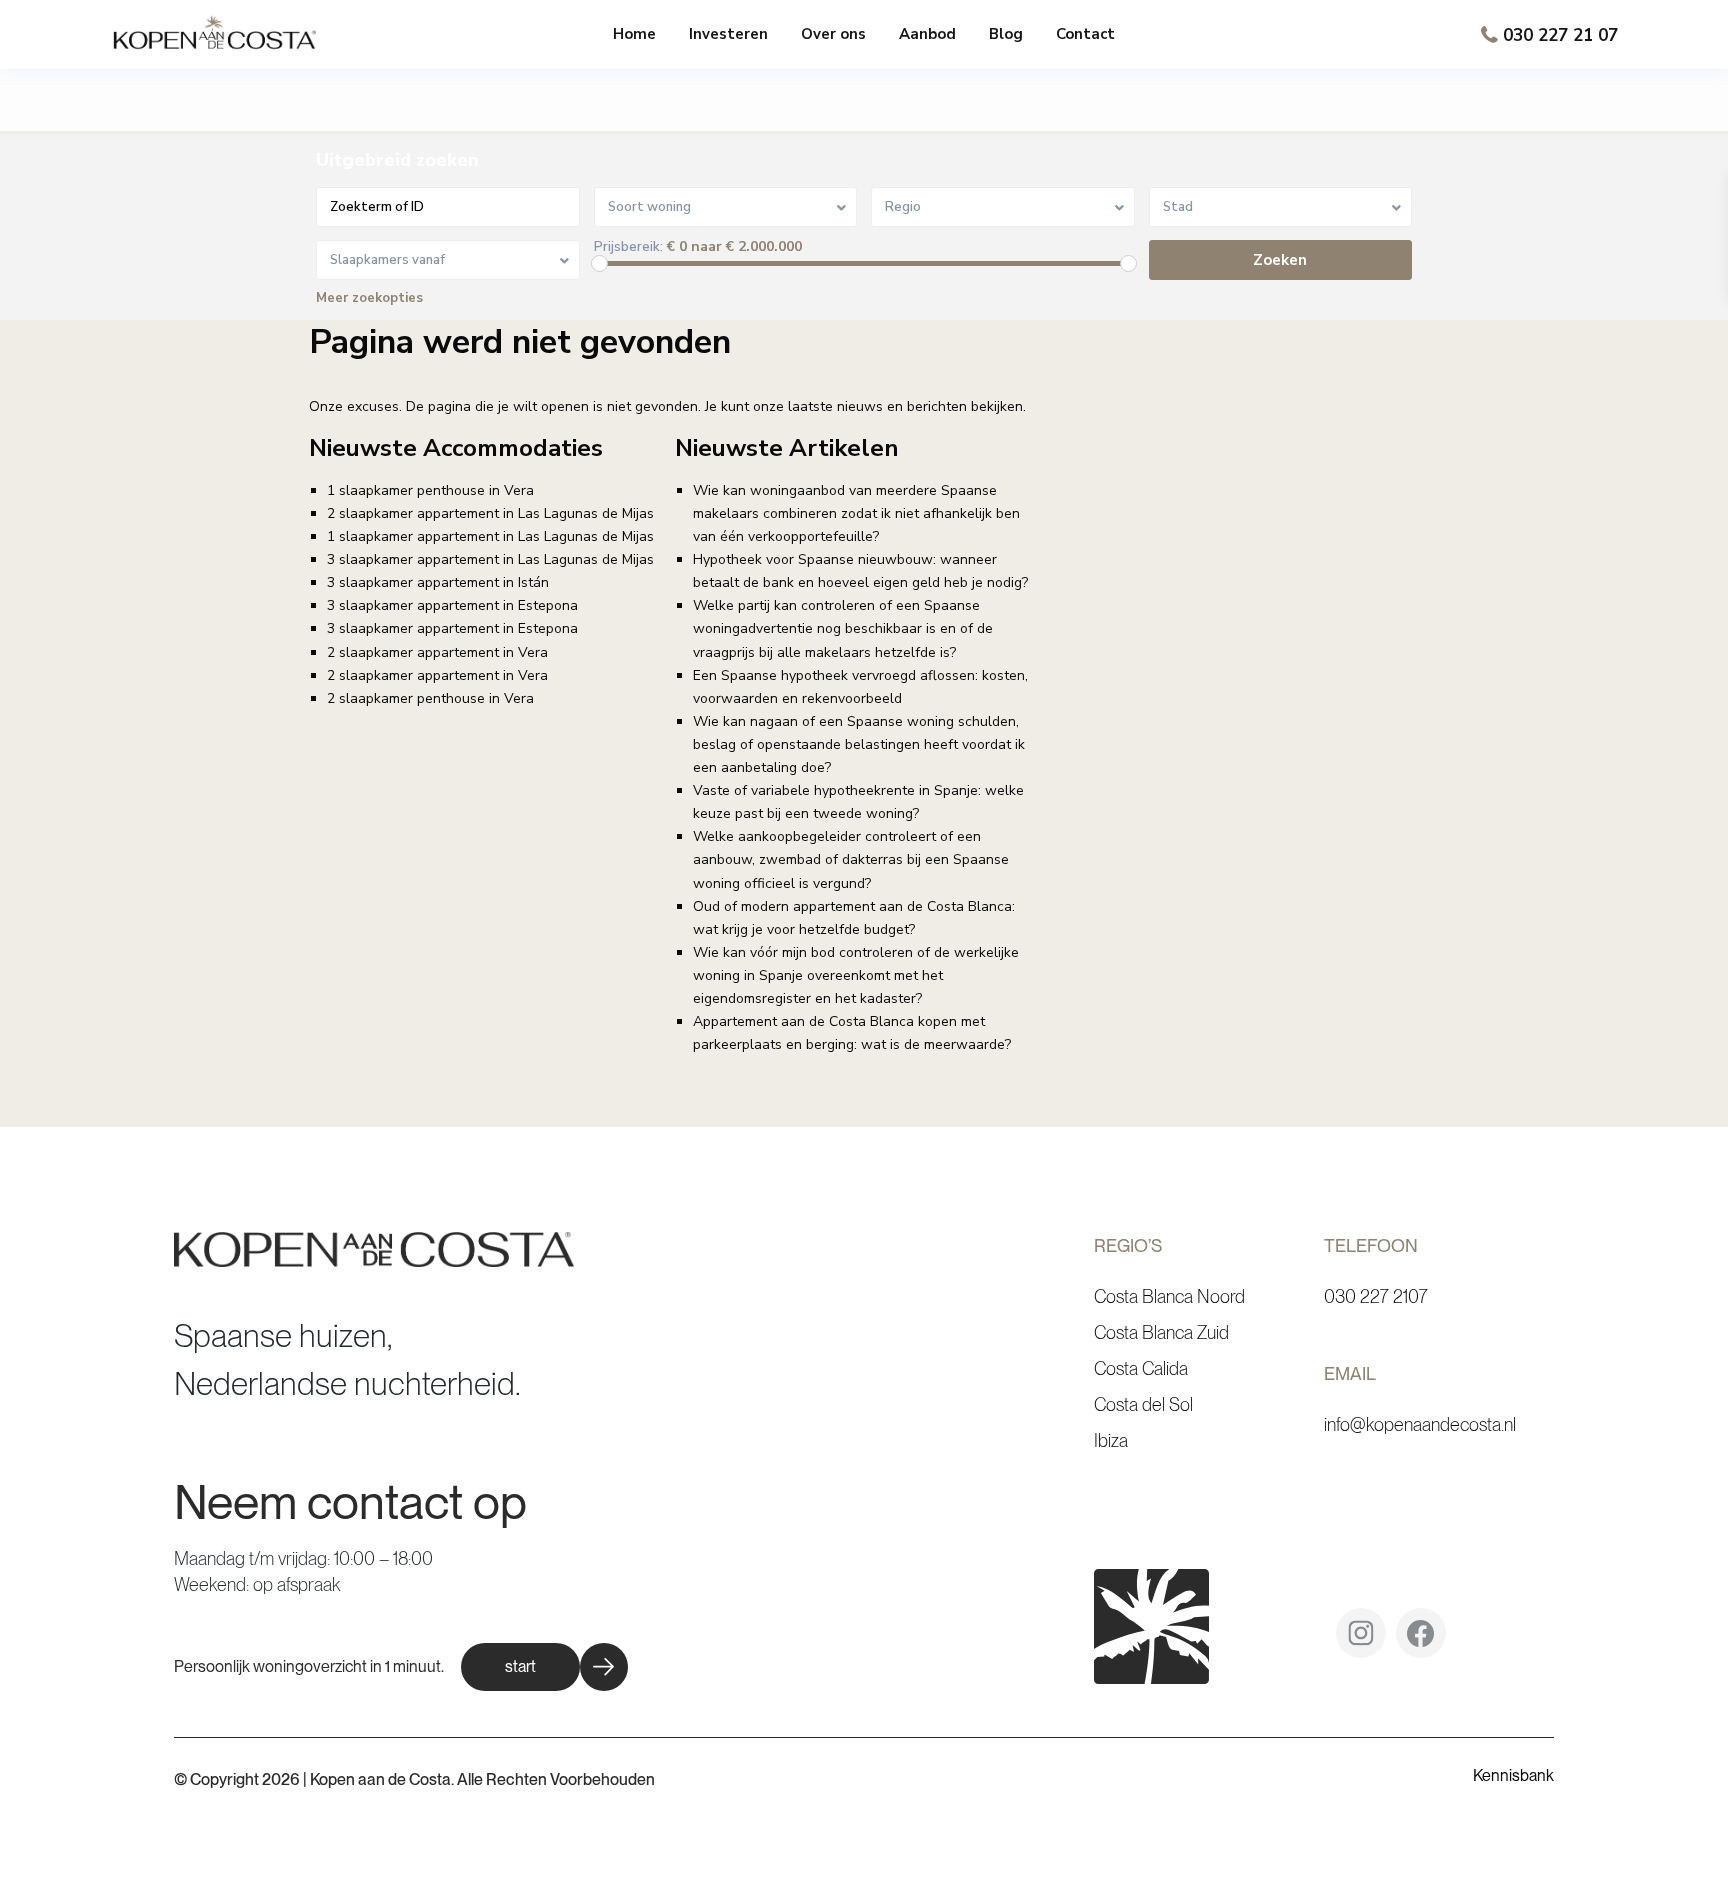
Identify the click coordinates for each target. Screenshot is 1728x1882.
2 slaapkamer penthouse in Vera (430, 698)
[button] (544, 1667)
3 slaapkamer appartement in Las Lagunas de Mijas (490, 559)
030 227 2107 (1376, 1296)
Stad (1178, 207)
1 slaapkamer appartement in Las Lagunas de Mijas (490, 536)
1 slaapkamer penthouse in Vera (430, 490)
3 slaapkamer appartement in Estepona (452, 605)
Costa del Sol (1143, 1404)
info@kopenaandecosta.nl (1420, 1424)
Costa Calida (1141, 1368)
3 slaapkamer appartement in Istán (438, 582)
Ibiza (1111, 1440)
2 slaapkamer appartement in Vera (437, 652)
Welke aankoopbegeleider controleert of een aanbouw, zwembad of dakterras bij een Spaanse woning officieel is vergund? (851, 859)
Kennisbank (1513, 1775)
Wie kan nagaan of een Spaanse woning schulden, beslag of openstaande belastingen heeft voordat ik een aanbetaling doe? (859, 744)
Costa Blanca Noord (1169, 1296)
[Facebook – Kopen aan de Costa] (1421, 1640)
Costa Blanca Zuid (1161, 1332)
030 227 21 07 (1560, 35)
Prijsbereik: (628, 247)
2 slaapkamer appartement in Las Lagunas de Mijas (490, 513)
